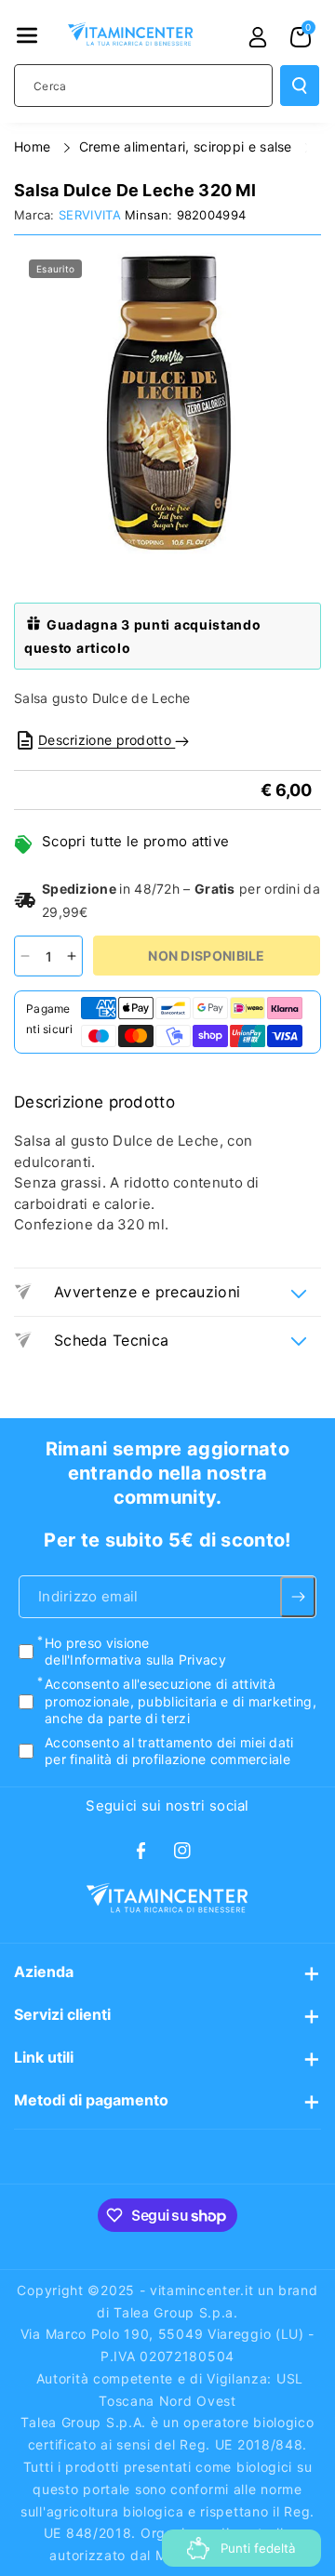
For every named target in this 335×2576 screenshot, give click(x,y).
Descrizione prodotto (107, 740)
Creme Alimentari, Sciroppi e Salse (188, 146)
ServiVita (90, 215)
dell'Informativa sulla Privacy (135, 1660)
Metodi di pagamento (91, 2100)
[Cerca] (300, 86)
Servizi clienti (62, 2014)
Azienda (44, 1972)
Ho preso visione (135, 1651)
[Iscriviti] (298, 1597)
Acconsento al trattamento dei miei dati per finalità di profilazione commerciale (169, 1751)
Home (34, 146)
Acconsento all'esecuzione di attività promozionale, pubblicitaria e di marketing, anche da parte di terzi (181, 1700)
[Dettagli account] (258, 37)
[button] (27, 35)
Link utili (44, 2057)
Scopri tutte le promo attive (135, 841)
